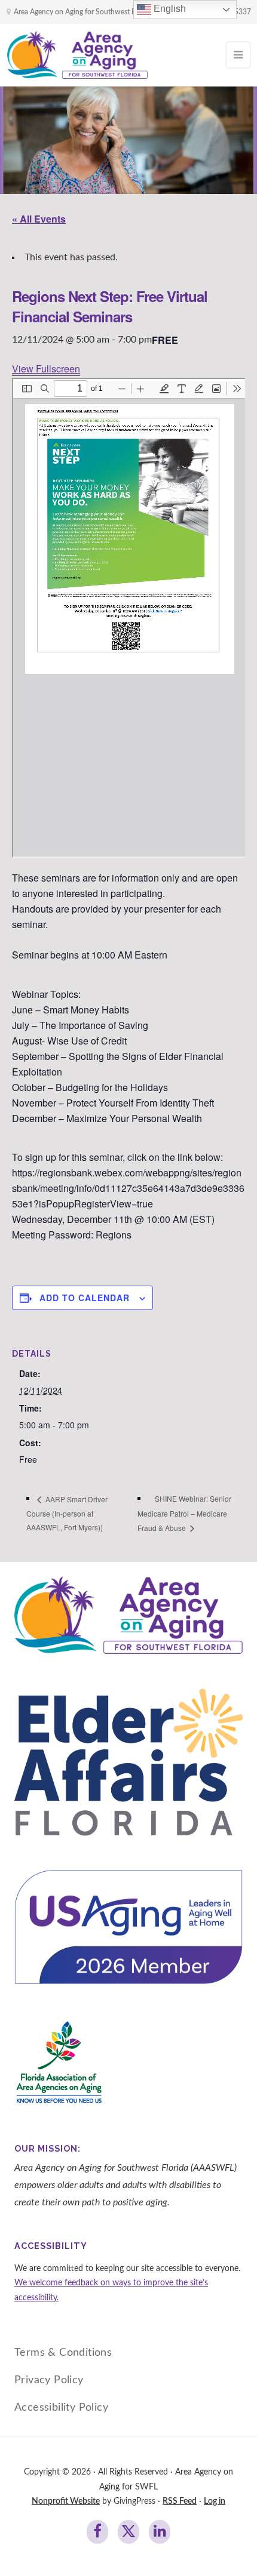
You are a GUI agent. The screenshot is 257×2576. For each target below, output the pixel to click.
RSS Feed (180, 2501)
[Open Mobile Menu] (238, 55)
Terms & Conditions (63, 2352)
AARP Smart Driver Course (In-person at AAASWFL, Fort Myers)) (67, 1513)
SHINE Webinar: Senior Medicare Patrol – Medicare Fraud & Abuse (184, 1513)
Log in (215, 2501)
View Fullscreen (46, 369)
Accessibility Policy (61, 2407)
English (169, 9)
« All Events (39, 219)
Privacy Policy (49, 2380)
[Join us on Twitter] (128, 2532)
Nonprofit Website (66, 2501)
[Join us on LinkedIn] (160, 2532)
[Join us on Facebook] (97, 2532)
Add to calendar (85, 1298)
